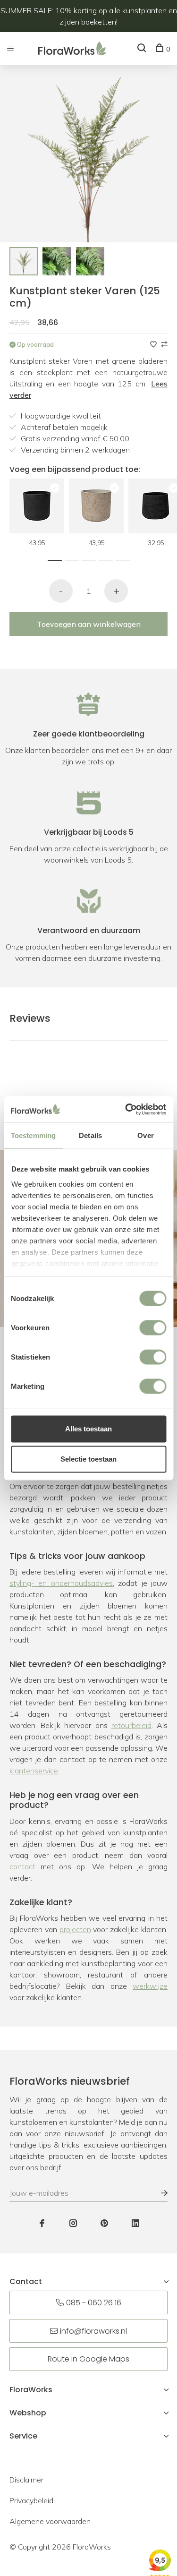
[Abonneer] (160, 2193)
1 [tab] (57, 559)
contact (22, 1866)
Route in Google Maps (88, 2359)
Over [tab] (145, 1135)
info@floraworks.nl (93, 2331)
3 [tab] (91, 559)
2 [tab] (74, 559)
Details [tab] (90, 1135)
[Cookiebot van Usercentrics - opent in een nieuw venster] (126, 1109)
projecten (75, 1929)
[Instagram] (73, 2224)
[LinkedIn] (135, 2224)
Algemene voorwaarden (50, 2521)
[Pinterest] (104, 2224)
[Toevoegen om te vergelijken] (164, 344)
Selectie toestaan (88, 1459)
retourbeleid (131, 1725)
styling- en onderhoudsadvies (61, 1583)
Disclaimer (26, 2480)
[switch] (153, 1328)
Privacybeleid (31, 2500)
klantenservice (34, 1771)
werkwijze (150, 1986)
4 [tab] (108, 559)
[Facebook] (42, 2224)
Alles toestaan (88, 1429)
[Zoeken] (143, 49)
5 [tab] (125, 559)
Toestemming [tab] (33, 1135)
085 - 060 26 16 (94, 2303)
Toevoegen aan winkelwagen (89, 624)
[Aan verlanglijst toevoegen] (154, 344)
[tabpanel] (24, 261)
